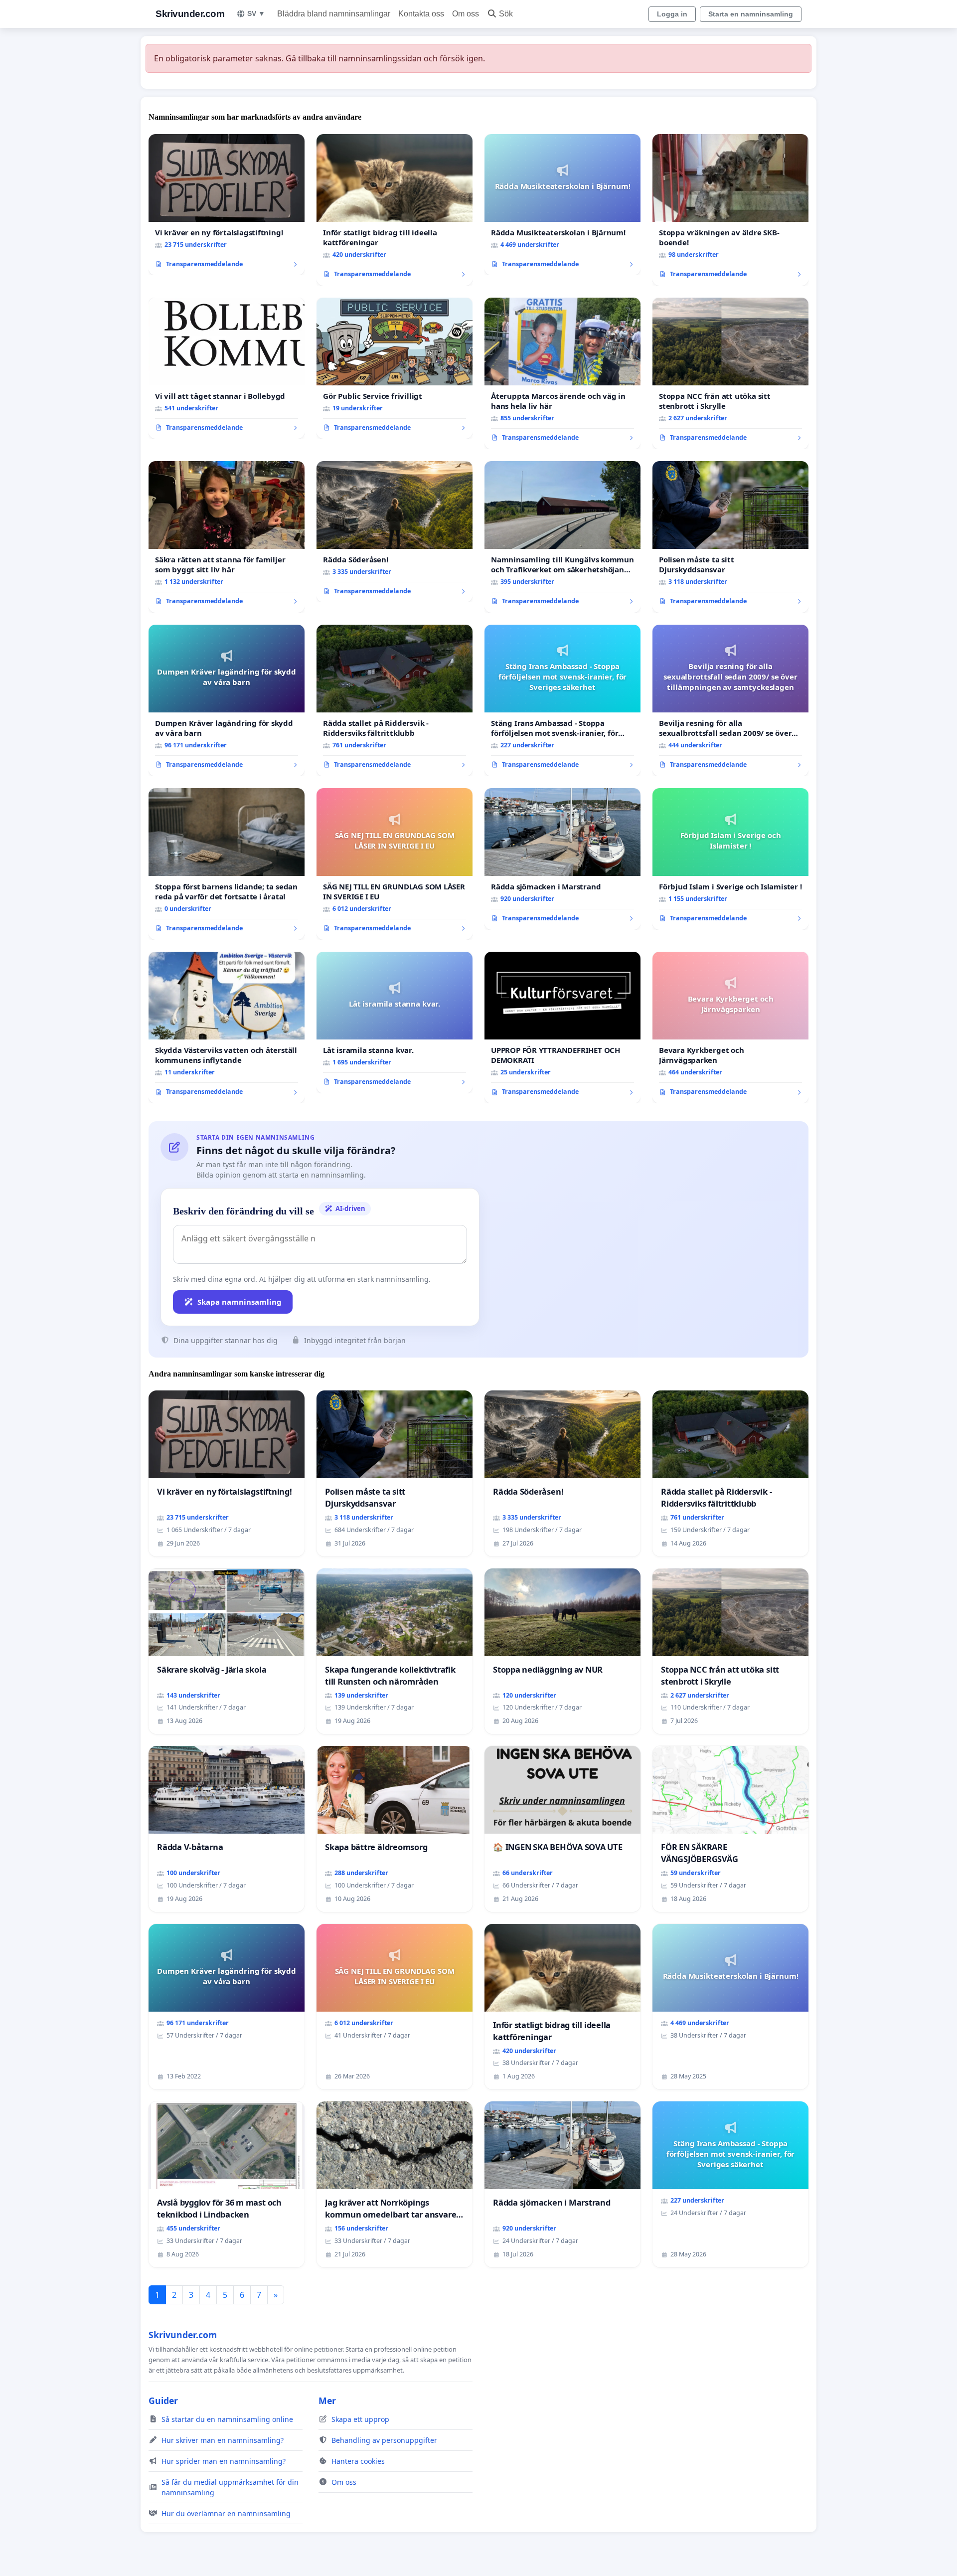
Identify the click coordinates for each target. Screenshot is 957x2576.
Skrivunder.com (190, 14)
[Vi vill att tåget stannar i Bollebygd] (227, 368)
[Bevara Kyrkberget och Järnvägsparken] (730, 1028)
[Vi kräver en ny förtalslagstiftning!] (227, 205)
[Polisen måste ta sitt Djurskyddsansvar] (730, 537)
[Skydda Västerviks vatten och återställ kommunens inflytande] (227, 1028)
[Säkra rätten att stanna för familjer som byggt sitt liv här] (227, 537)
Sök (506, 14)
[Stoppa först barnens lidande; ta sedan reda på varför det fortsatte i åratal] (227, 864)
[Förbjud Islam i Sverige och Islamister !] (730, 859)
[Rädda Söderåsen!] (395, 532)
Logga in (672, 14)
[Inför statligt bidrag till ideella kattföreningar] (395, 210)
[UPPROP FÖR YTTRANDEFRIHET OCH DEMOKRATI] (562, 1028)
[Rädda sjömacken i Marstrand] (562, 859)
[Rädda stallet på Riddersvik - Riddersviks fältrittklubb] (395, 700)
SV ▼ (256, 13)
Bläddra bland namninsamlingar (334, 14)
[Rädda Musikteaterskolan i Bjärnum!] (562, 205)
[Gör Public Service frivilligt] (395, 368)
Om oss (466, 14)
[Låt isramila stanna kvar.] (395, 1023)
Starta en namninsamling (751, 14)
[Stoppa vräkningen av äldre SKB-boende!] (730, 210)
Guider (163, 2401)
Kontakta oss (421, 14)
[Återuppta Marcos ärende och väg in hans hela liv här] (562, 373)
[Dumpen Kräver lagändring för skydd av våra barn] (227, 700)
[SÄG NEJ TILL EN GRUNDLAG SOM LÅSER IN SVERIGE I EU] (395, 864)
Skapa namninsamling (239, 1302)
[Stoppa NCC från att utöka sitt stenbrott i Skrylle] (730, 373)
